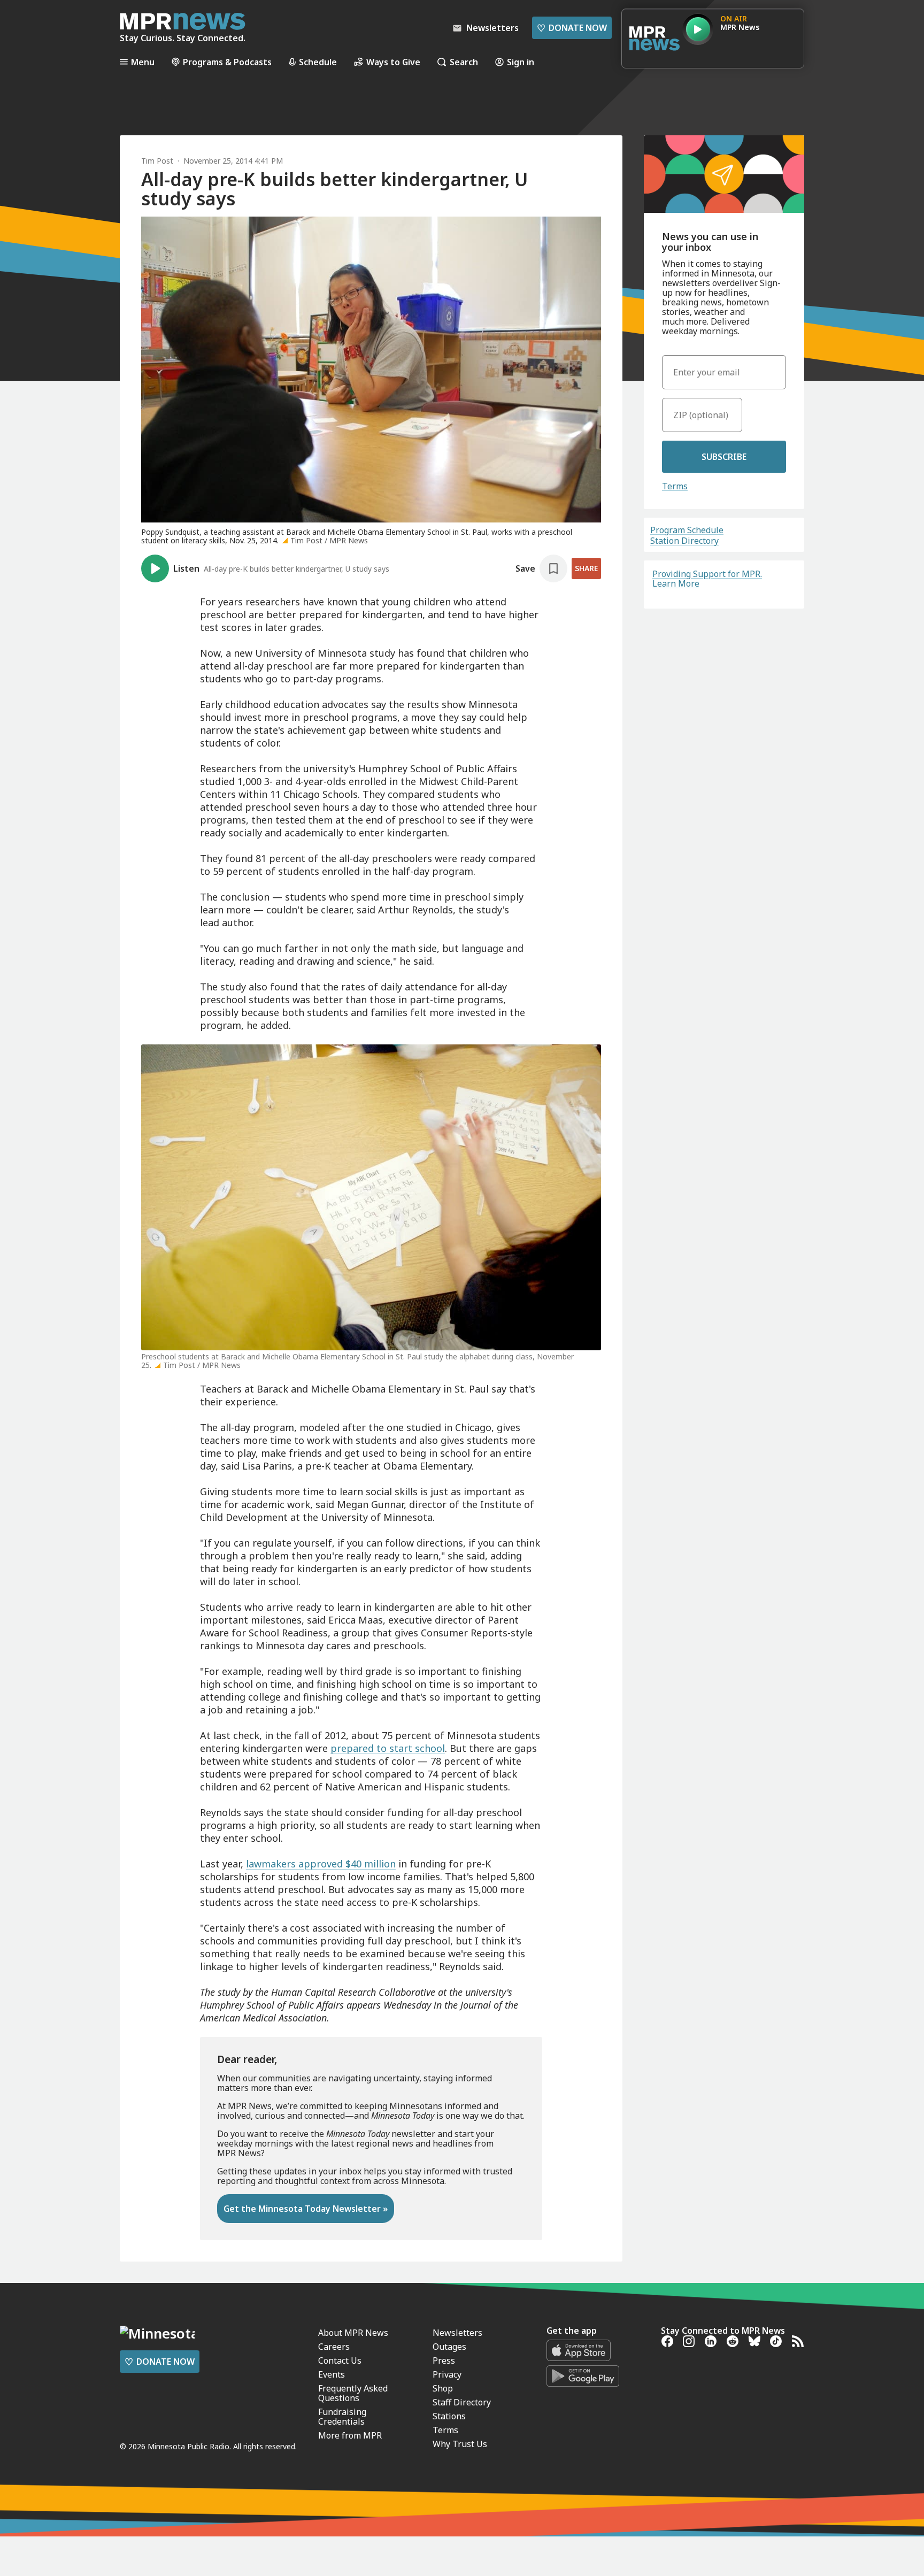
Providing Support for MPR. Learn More (707, 579)
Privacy (447, 2374)
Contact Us (340, 2360)
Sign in (521, 62)
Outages (449, 2347)
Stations (449, 2416)
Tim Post (157, 161)
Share (586, 568)
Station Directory (684, 541)
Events (332, 2374)
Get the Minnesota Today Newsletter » (306, 2209)
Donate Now (572, 28)
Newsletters (457, 2333)
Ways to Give (393, 62)
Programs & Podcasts (227, 62)
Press (444, 2360)
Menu (143, 62)
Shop (443, 2388)
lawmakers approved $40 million (321, 1864)
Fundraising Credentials (342, 2417)
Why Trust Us (460, 2444)
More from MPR (350, 2435)
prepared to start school (388, 1748)
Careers (334, 2347)
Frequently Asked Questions (353, 2393)
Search (464, 62)
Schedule (318, 62)
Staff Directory (462, 2402)
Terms (675, 486)
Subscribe (724, 457)
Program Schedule (687, 530)
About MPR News (353, 2333)
